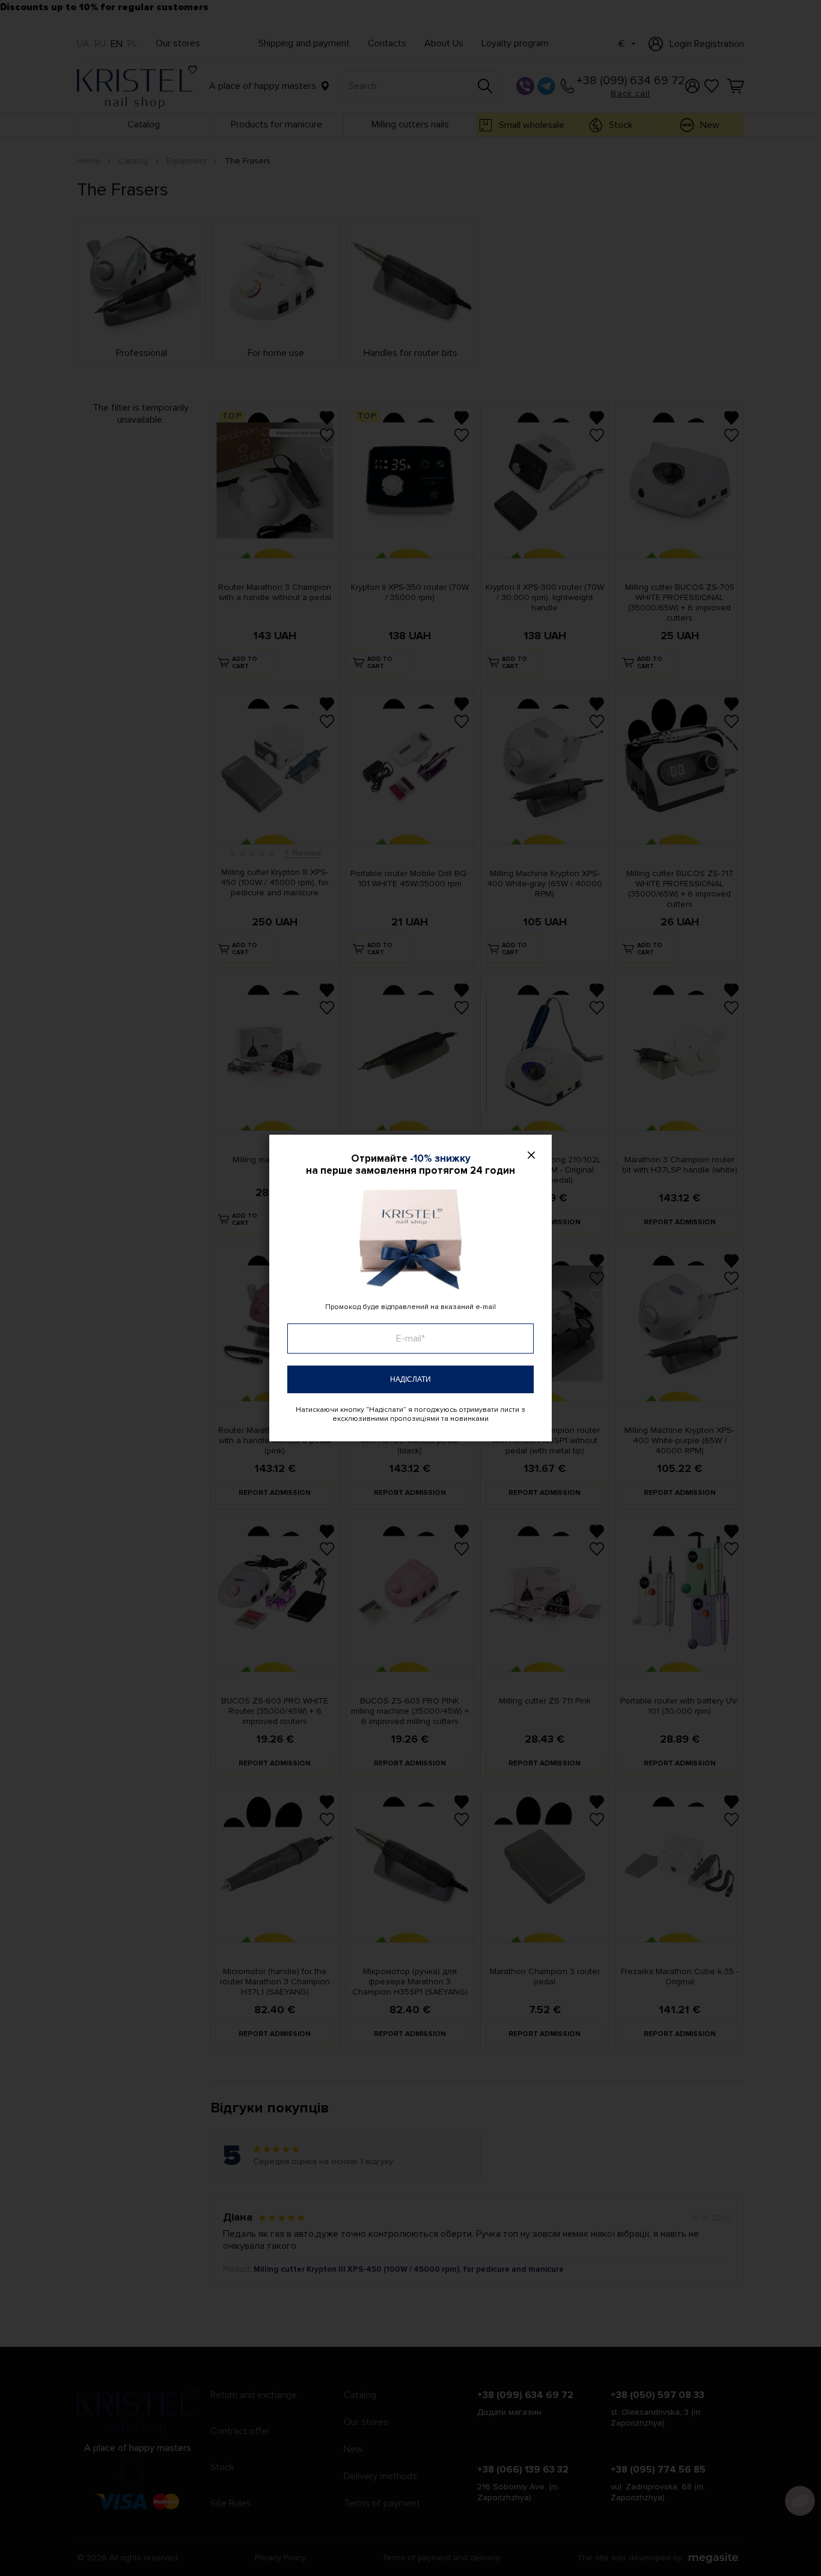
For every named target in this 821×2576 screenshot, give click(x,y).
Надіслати (410, 1379)
